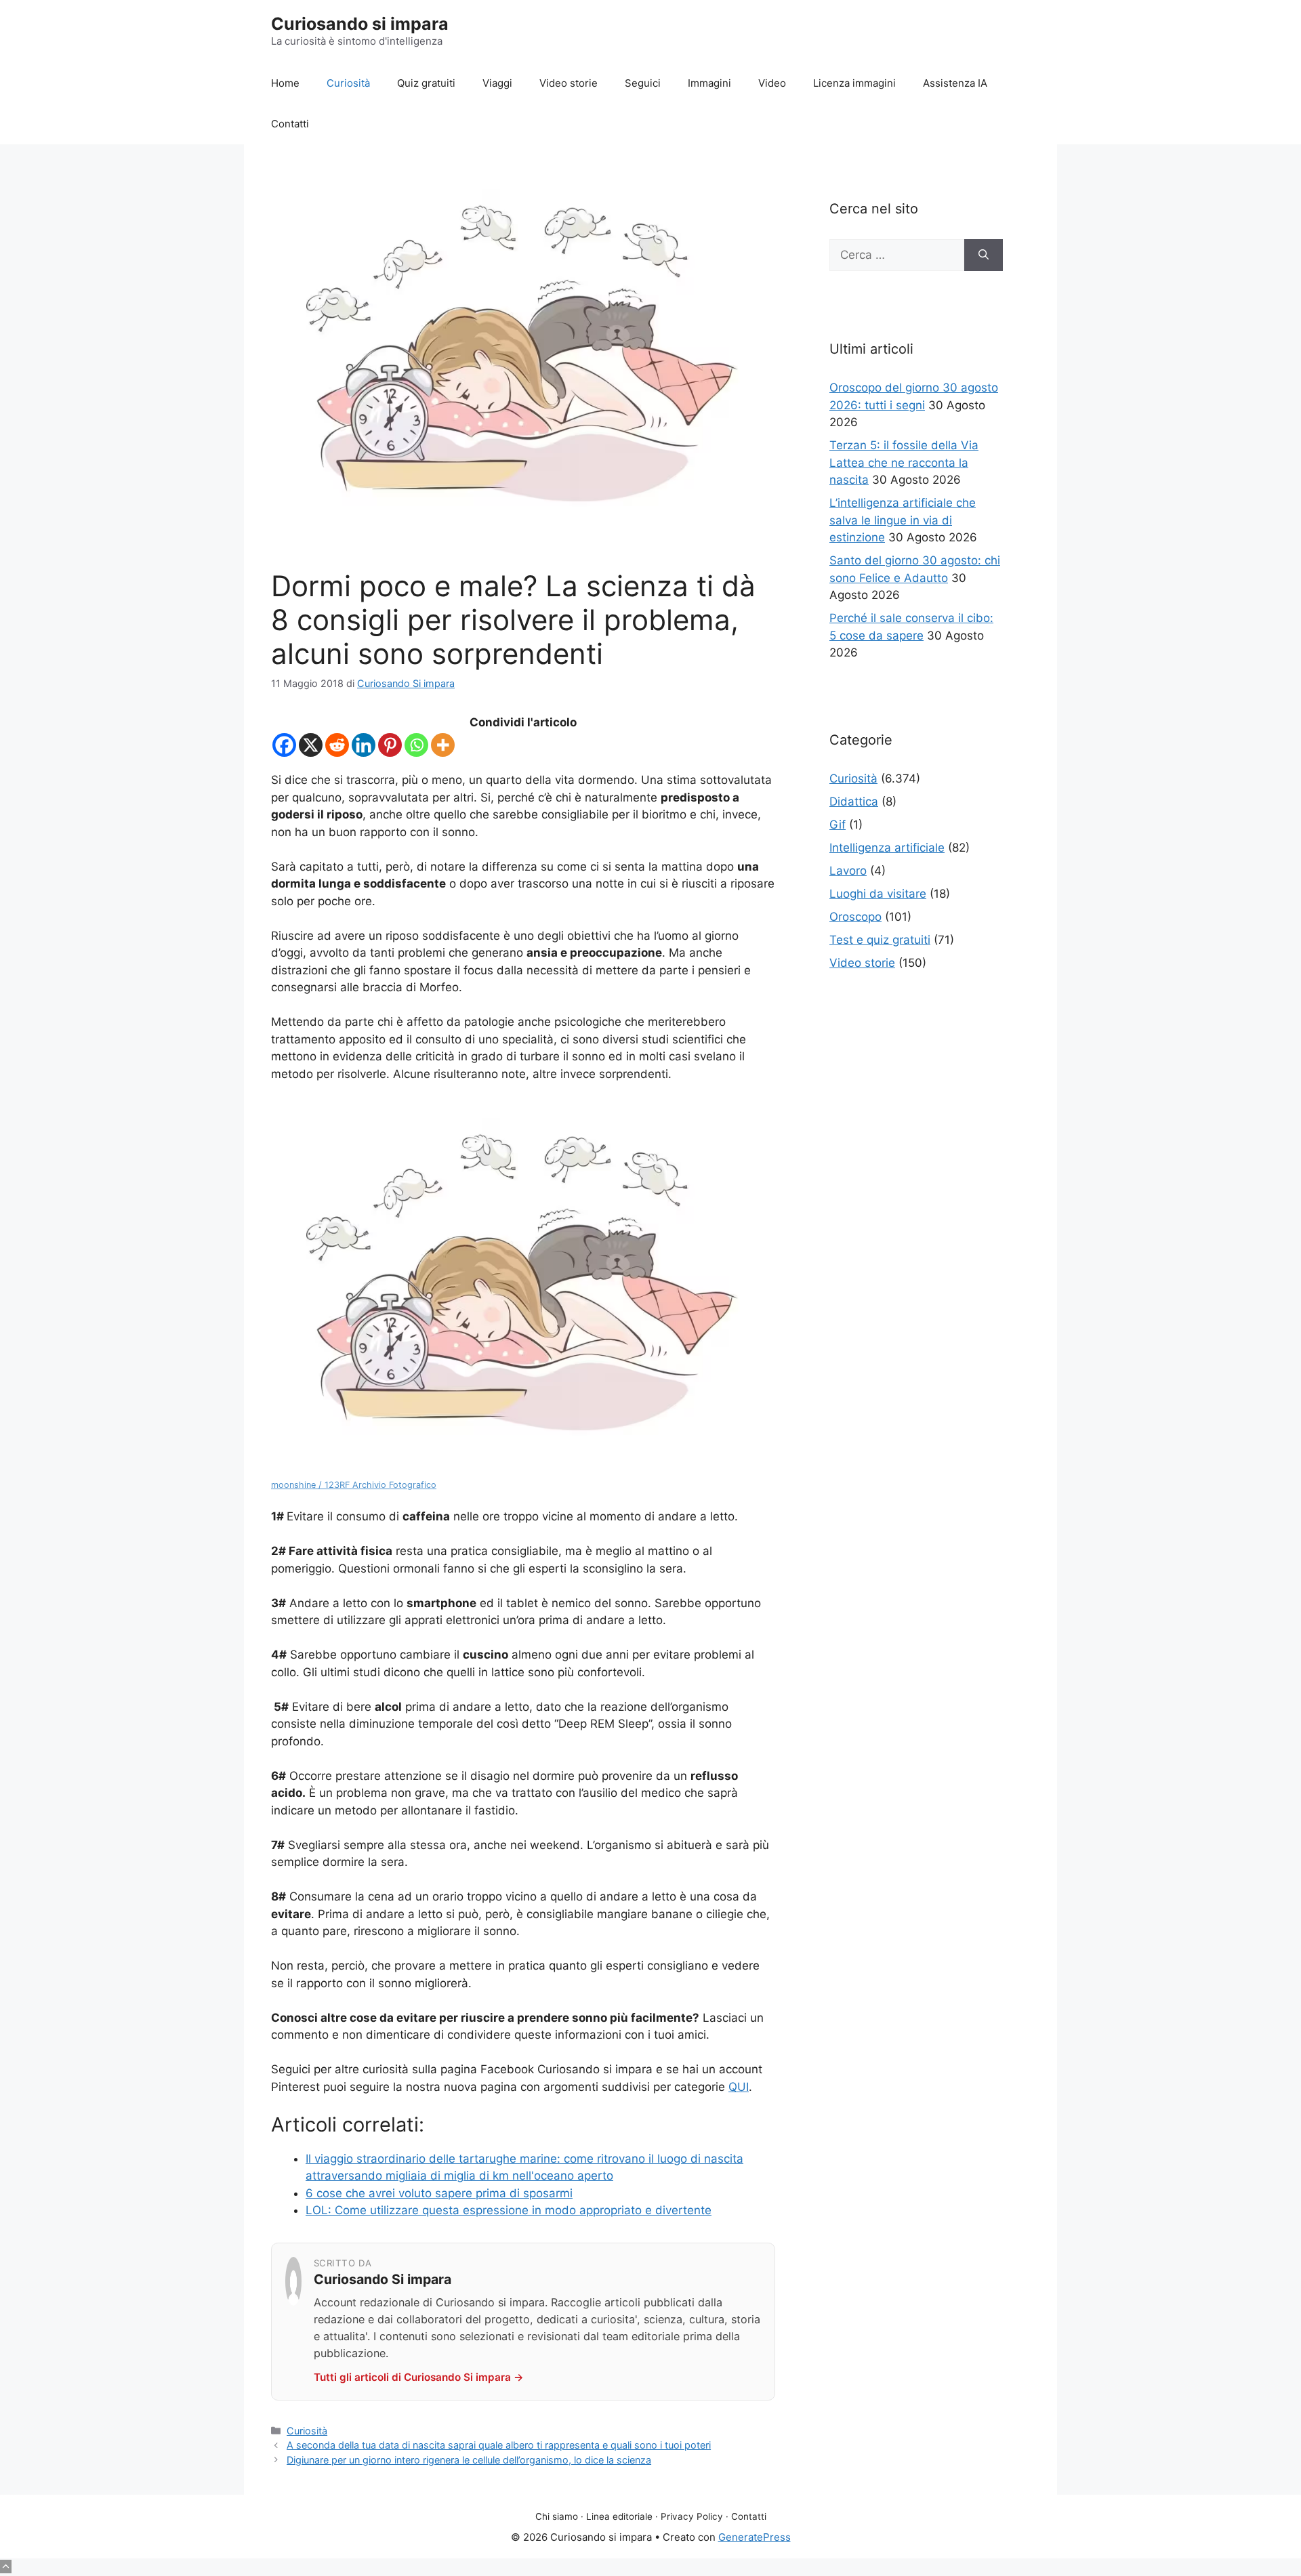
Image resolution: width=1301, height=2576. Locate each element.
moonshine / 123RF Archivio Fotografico (354, 1485)
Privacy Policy (692, 2516)
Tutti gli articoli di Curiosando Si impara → (419, 2377)
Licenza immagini (854, 83)
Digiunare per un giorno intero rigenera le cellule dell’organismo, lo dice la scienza (469, 2460)
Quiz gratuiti (426, 83)
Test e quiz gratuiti (880, 940)
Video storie (569, 83)
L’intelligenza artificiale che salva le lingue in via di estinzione (903, 520)
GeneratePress (755, 2537)
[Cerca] (984, 255)
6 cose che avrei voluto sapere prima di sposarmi (439, 2193)
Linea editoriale (619, 2516)
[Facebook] (284, 745)
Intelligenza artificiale (887, 848)
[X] (311, 745)
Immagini (709, 83)
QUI (739, 2087)
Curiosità (348, 83)
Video (772, 83)
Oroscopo (855, 917)
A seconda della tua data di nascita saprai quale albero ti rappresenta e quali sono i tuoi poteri (499, 2445)
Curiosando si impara (360, 24)
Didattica (854, 802)
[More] (443, 745)
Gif (838, 825)
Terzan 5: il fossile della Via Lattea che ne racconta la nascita (904, 462)
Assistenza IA (955, 83)
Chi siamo (557, 2516)
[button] (6, 2567)
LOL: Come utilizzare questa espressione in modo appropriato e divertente (509, 2210)
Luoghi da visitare (878, 894)
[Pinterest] (390, 745)
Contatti (290, 124)
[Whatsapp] (416, 745)
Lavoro (848, 871)
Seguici (643, 83)
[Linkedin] (364, 745)
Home (285, 83)
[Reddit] (337, 745)
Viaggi (497, 83)
